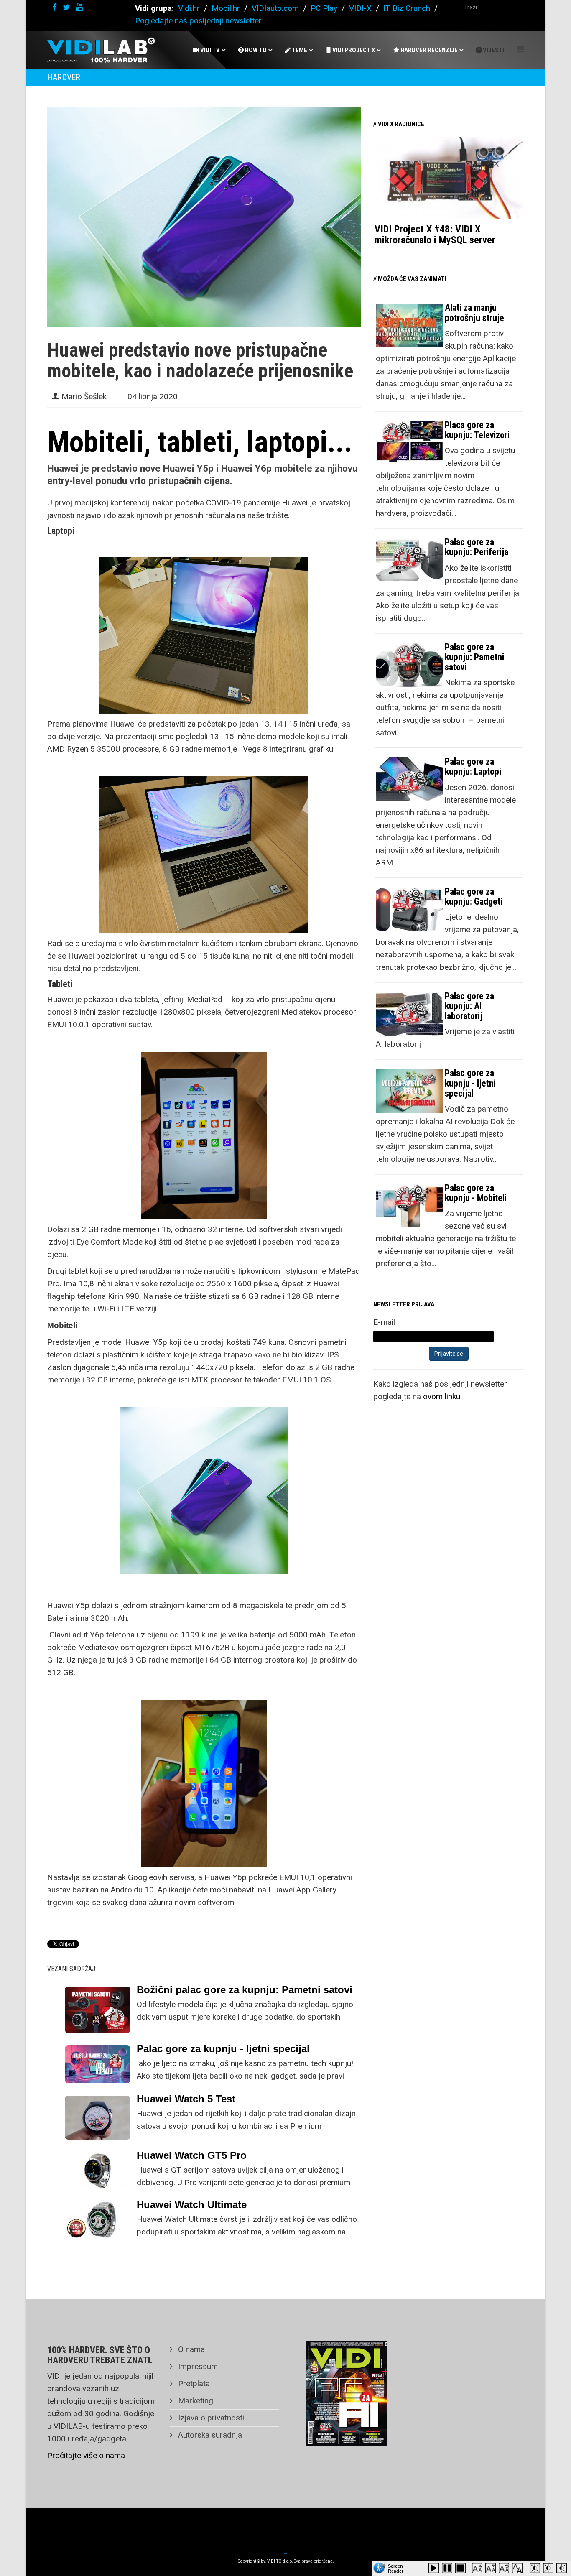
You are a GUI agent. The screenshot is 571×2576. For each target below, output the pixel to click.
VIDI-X (361, 8)
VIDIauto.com (275, 8)
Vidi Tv (209, 50)
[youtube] (79, 7)
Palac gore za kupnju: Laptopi (473, 766)
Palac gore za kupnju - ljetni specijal (223, 2049)
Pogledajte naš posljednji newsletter (198, 21)
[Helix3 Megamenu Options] (520, 50)
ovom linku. (442, 1396)
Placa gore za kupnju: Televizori (477, 430)
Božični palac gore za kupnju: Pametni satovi (245, 1990)
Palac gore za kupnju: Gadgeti (474, 896)
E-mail (384, 1322)
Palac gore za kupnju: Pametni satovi (474, 657)
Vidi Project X (353, 50)
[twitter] (66, 7)
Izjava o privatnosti (210, 2418)
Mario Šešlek (84, 397)
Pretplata (193, 2383)
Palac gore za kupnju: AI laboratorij (469, 1006)
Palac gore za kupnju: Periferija (477, 547)
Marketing (195, 2401)
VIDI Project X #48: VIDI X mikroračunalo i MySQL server (435, 235)
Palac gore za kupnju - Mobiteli (476, 1193)
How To (255, 50)
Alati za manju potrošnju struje (474, 312)
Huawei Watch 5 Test (186, 2099)
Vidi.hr (190, 8)
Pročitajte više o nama (86, 2455)
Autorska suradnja (209, 2435)
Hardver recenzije (428, 50)
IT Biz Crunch (407, 8)
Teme (299, 50)
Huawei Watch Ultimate (192, 2205)
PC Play (324, 8)
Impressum (197, 2366)
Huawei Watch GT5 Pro (192, 2155)
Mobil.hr (226, 8)
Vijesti (493, 50)
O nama (190, 2349)
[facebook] (55, 7)
